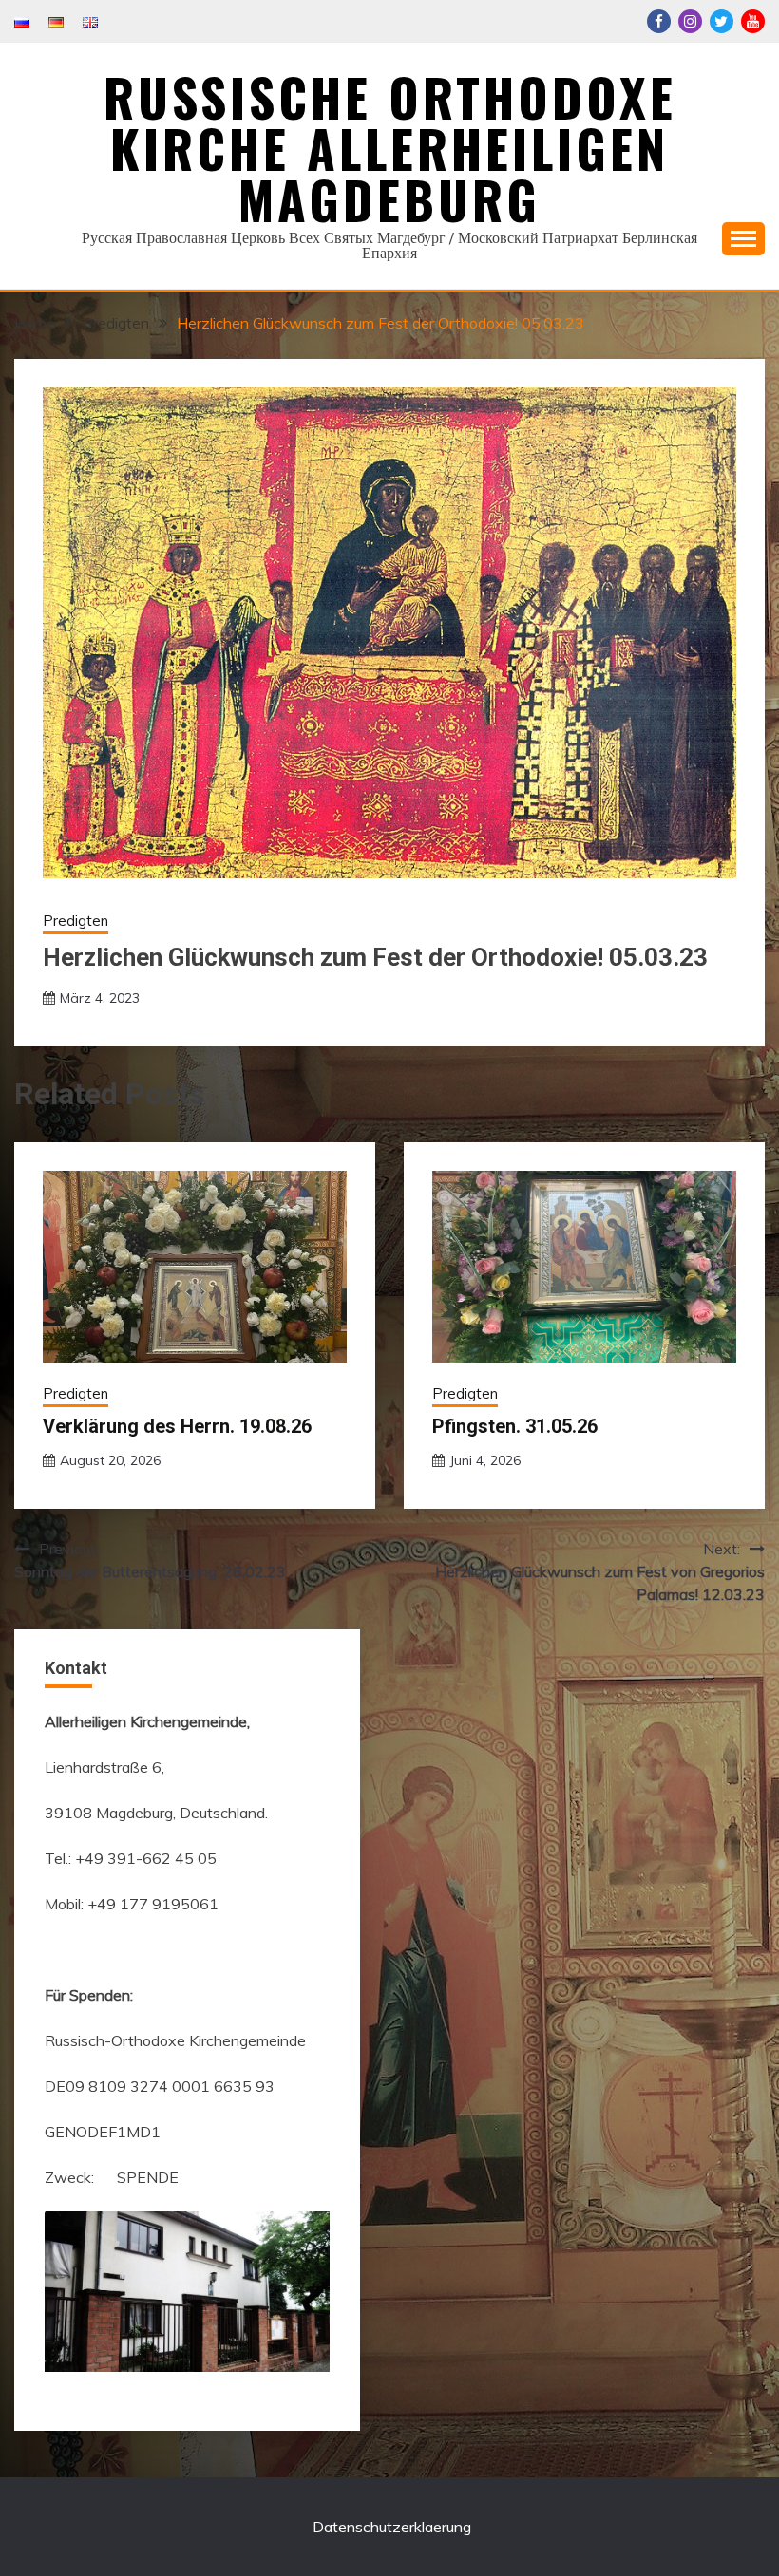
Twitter (722, 21)
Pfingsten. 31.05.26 (515, 1426)
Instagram (690, 21)
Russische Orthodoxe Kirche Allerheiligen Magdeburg (390, 148)
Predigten (76, 921)
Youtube (753, 21)
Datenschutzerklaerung (392, 2527)
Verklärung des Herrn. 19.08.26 (177, 1426)
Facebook (659, 21)
